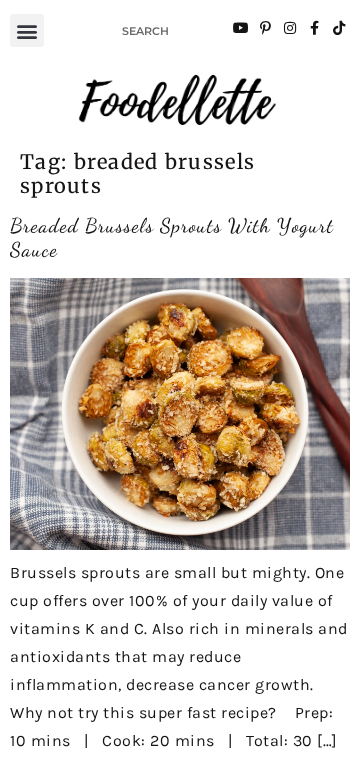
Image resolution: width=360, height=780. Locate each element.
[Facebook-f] (314, 28)
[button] (27, 30)
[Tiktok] (339, 28)
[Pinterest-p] (265, 28)
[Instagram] (290, 28)
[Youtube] (241, 28)
